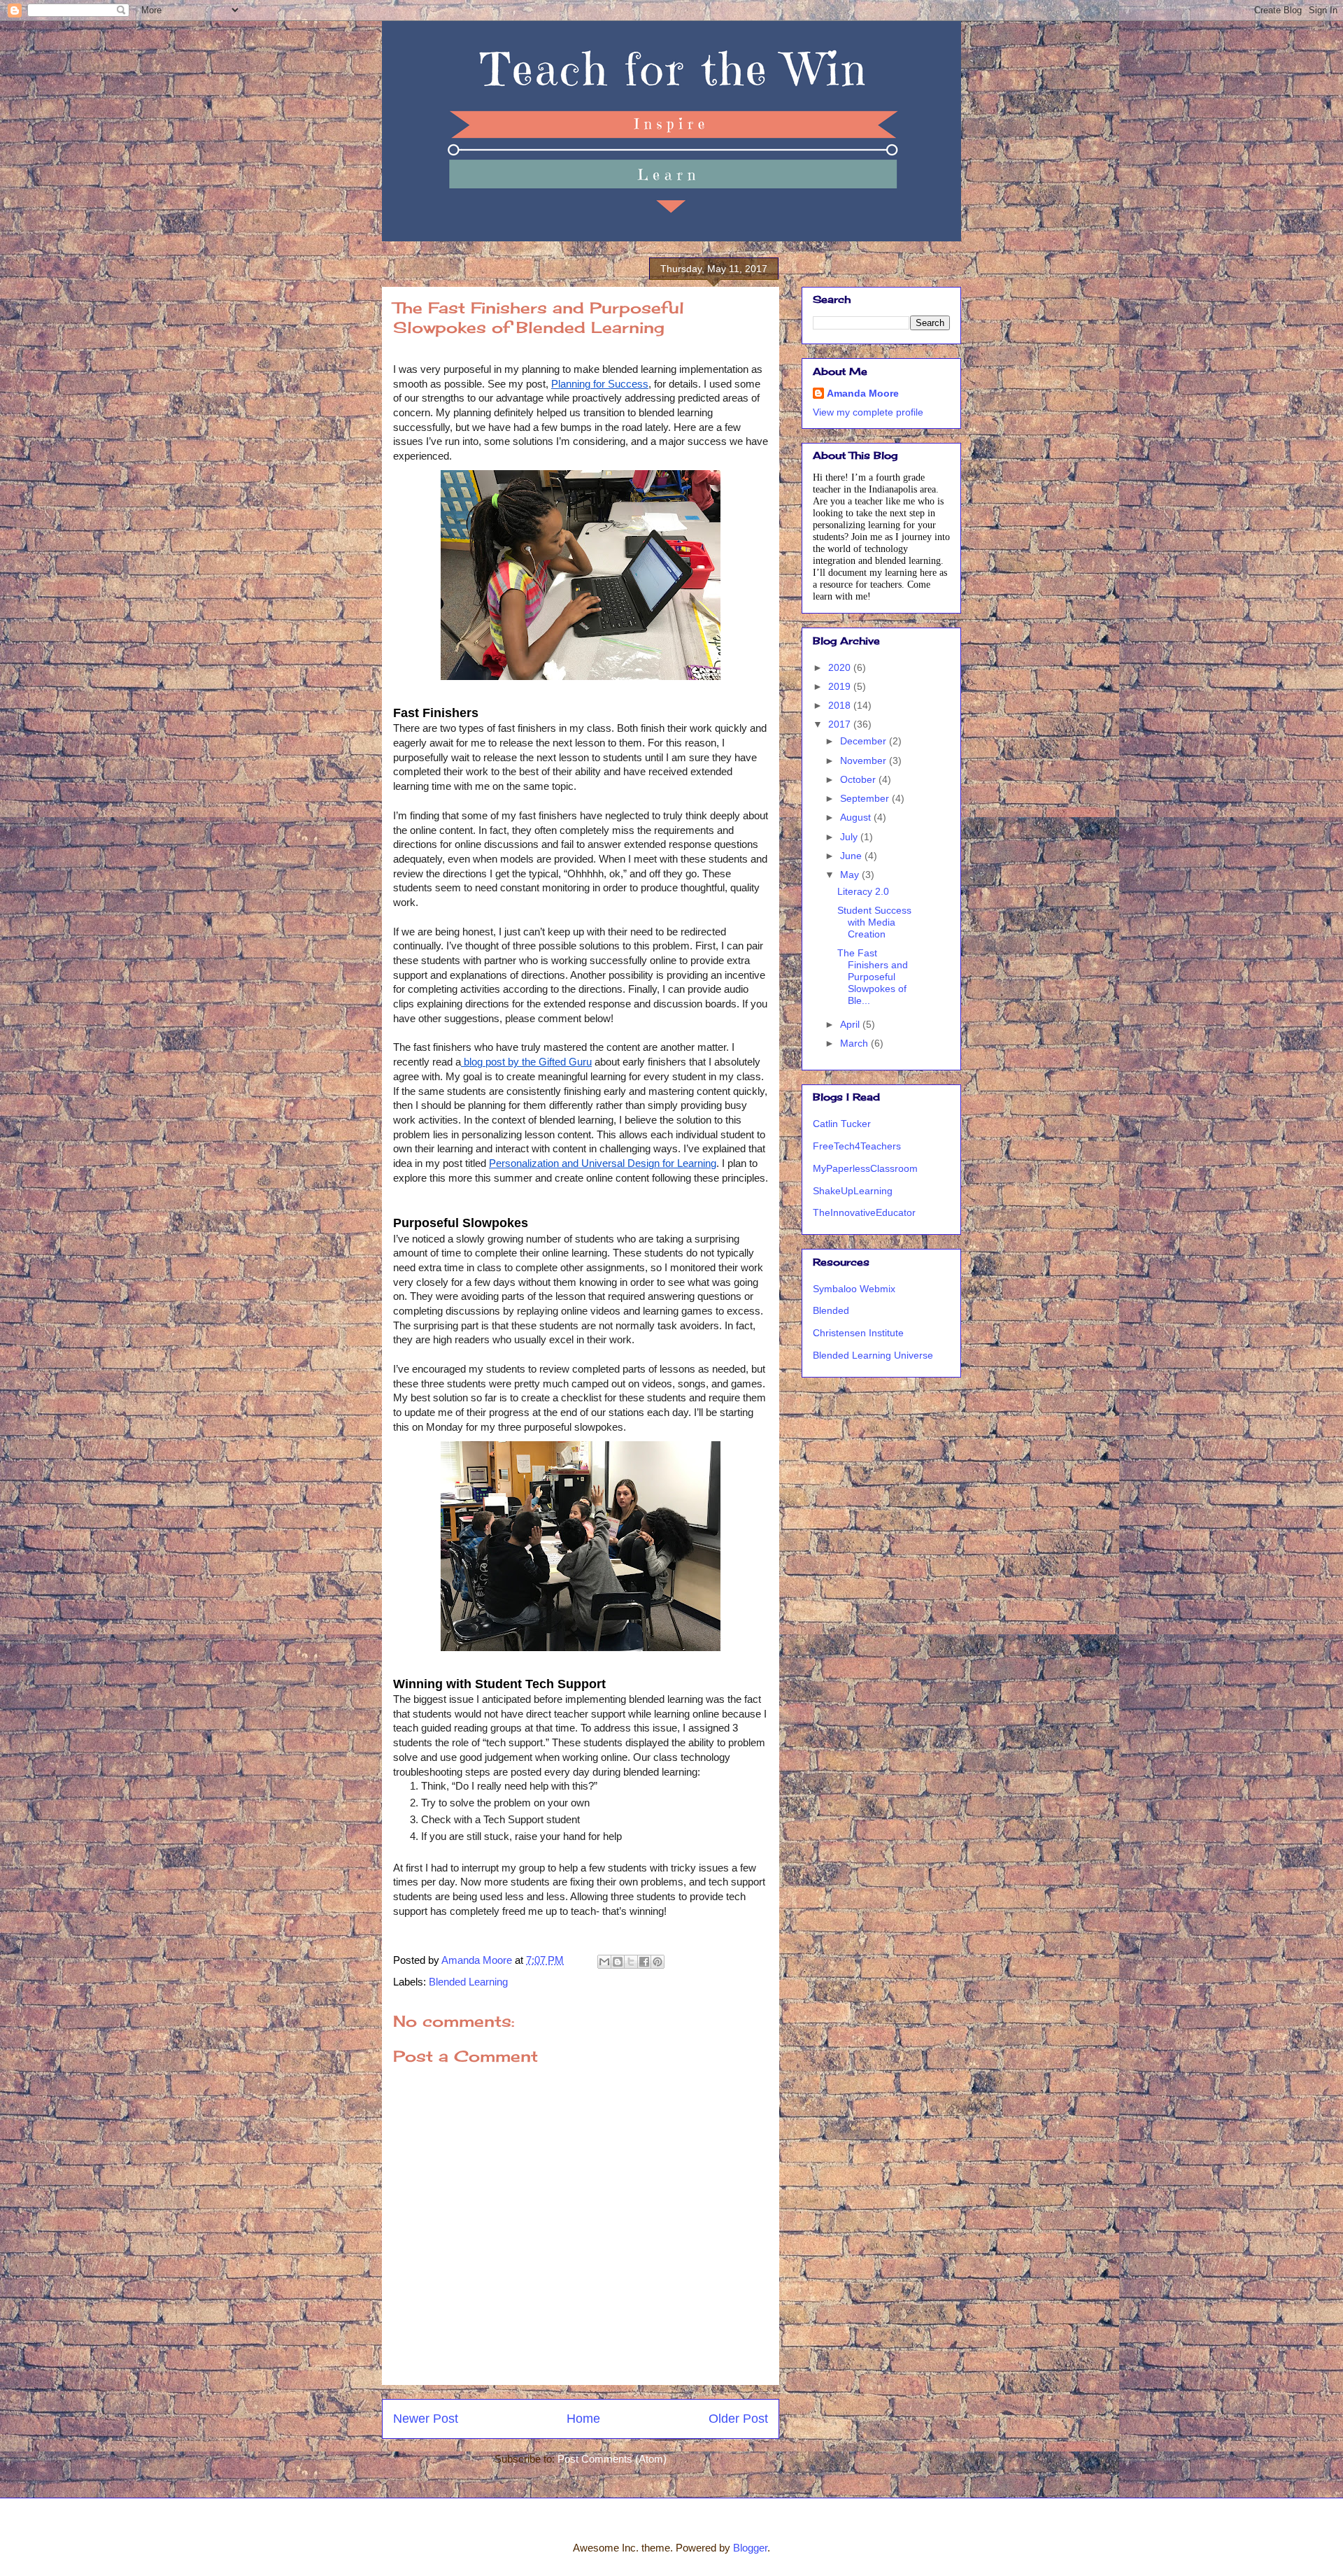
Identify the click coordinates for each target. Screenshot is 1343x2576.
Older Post (738, 2419)
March (855, 1043)
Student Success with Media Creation (874, 922)
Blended (831, 1310)
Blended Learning (468, 1982)
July (850, 837)
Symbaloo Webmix (854, 1289)
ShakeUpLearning (853, 1191)
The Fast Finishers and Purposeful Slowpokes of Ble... (873, 976)
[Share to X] (631, 1962)
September (866, 798)
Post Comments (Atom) (612, 2459)
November (865, 760)
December (865, 741)
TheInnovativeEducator (864, 1212)
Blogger (750, 2548)
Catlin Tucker (842, 1124)
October (859, 779)
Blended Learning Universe (873, 1355)
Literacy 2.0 (863, 891)
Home (583, 2419)
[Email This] (604, 1962)
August (857, 817)
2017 (841, 724)
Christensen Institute (858, 1333)
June (852, 856)
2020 (841, 667)
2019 (841, 686)
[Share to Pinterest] (658, 1962)
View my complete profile (868, 412)
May (851, 875)
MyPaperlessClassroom (865, 1168)
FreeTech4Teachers (857, 1146)
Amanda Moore (863, 393)
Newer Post (426, 2419)
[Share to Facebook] (644, 1962)
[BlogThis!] (618, 1962)
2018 (841, 705)
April (851, 1024)
